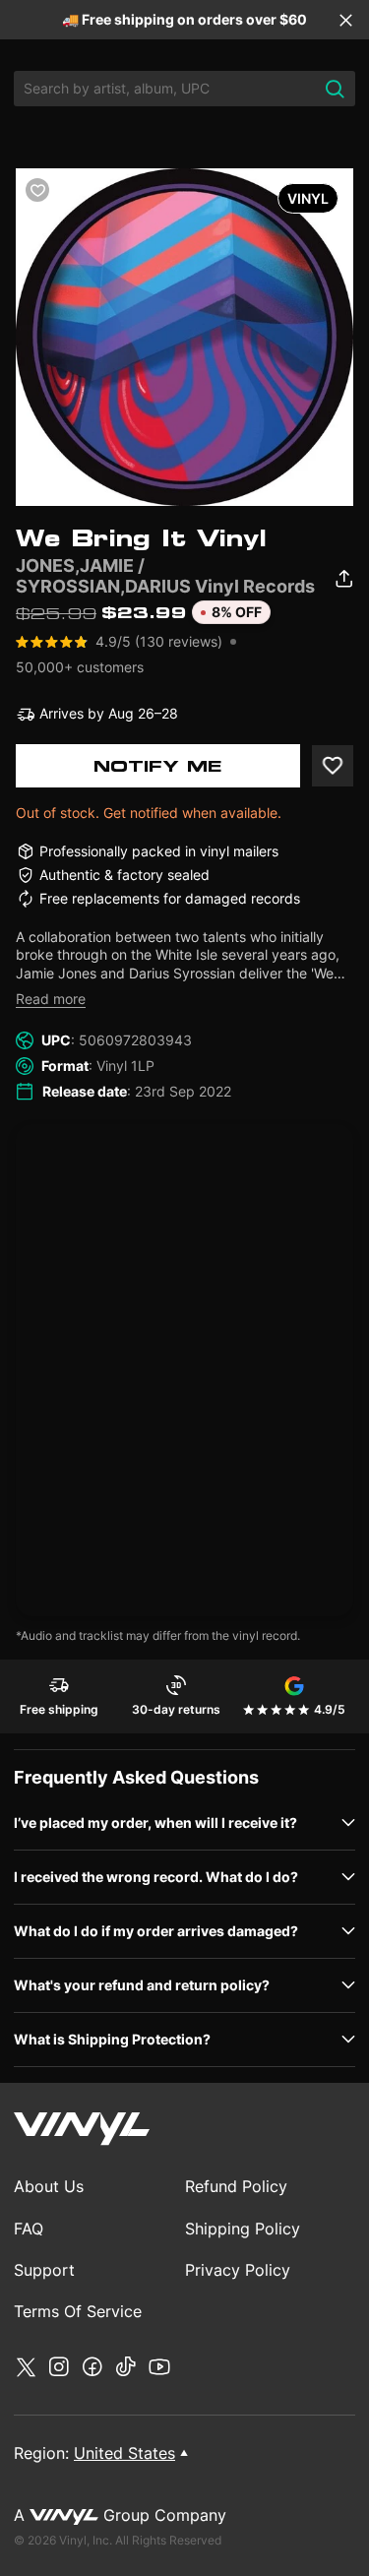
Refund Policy (236, 2186)
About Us (49, 2186)
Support (44, 2270)
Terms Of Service (78, 2311)
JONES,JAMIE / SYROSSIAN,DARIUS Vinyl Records (165, 576)
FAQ (29, 2229)
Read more (51, 999)
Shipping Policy (243, 2229)
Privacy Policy (238, 2270)
